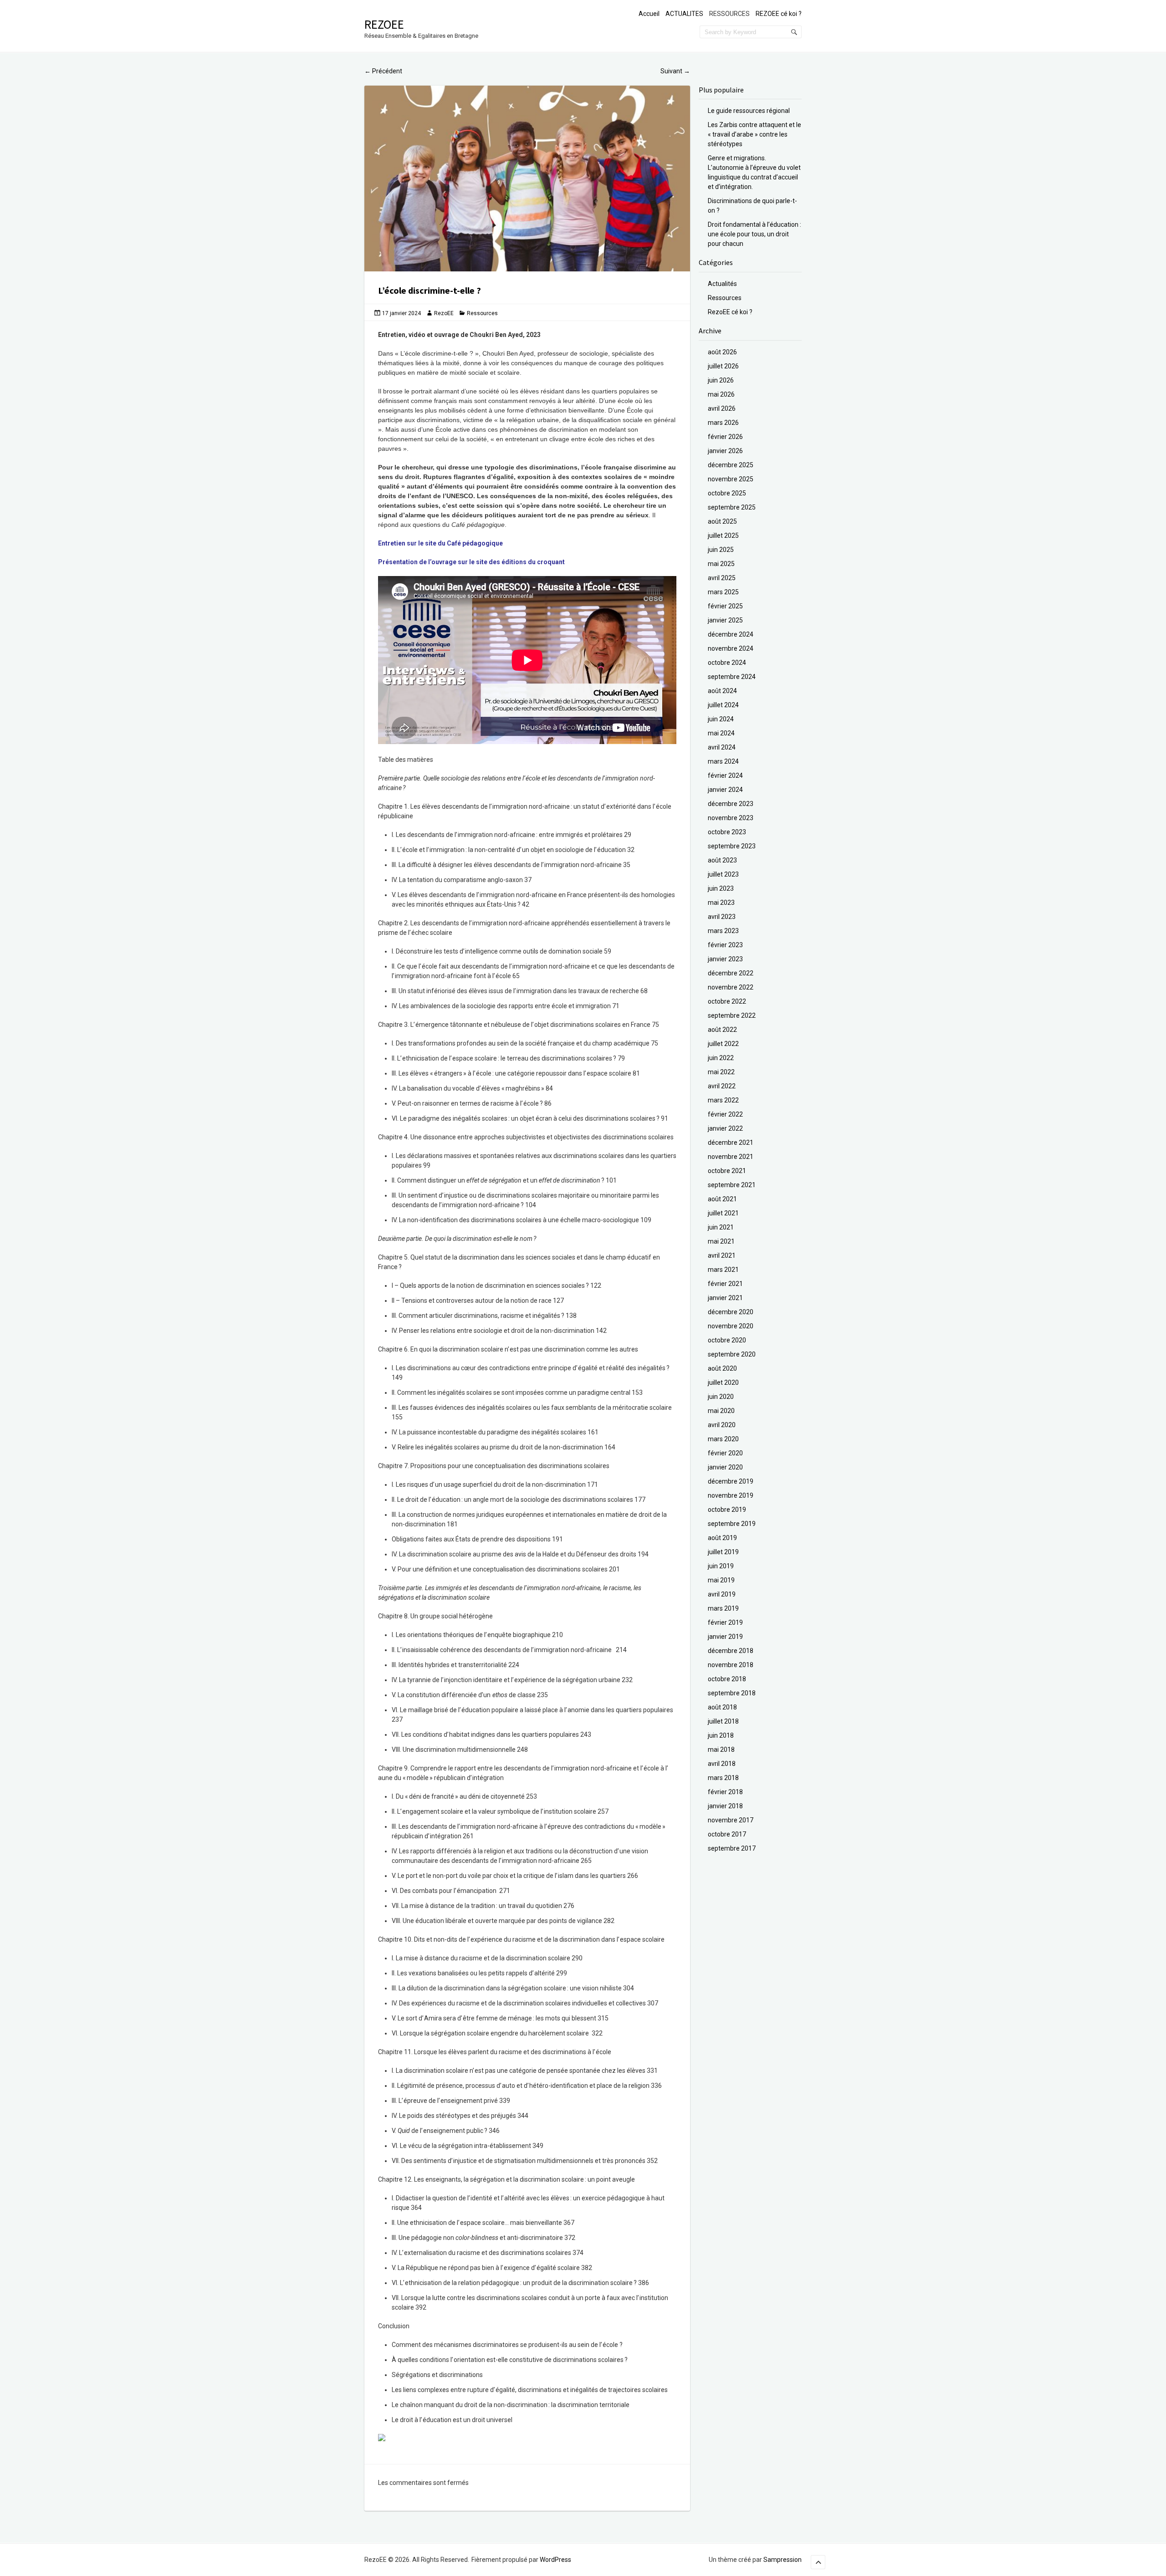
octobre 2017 (727, 1834)
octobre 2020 (727, 1340)
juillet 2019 (723, 1552)
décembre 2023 (731, 804)
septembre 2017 (732, 1848)
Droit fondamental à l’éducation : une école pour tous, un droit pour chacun (754, 234)
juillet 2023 (723, 874)
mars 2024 (723, 761)
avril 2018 (722, 1764)
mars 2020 (723, 1439)
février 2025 (725, 606)
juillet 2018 (723, 1721)
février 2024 (725, 775)
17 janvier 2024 (401, 313)
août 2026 (722, 352)
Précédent (383, 71)
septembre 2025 (732, 507)
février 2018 (725, 1792)
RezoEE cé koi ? (730, 312)
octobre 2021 (727, 1171)
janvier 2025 (725, 620)
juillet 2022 (723, 1044)
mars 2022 (723, 1100)
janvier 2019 (725, 1637)
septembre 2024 (732, 677)
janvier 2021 (725, 1298)
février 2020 (725, 1453)
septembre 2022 (732, 1015)
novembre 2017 (731, 1820)
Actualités (722, 284)
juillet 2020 (723, 1382)
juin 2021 (721, 1227)
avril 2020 (722, 1425)
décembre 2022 (731, 973)
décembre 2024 (731, 634)
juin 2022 (721, 1058)
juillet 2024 (723, 705)
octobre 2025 (727, 493)
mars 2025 (723, 592)
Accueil (649, 14)
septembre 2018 (732, 1693)
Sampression (782, 2560)
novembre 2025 (731, 479)
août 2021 (722, 1199)
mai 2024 (721, 733)
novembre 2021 (731, 1157)
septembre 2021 (732, 1185)
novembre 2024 (731, 648)
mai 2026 (721, 394)
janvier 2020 (725, 1467)
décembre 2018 (731, 1651)
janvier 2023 (725, 959)
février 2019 (725, 1622)
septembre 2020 (732, 1354)
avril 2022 (722, 1086)
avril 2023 (722, 917)
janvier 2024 (725, 790)
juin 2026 (721, 380)
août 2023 (722, 860)
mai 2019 (721, 1580)
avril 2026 (722, 408)
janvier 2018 (725, 1806)
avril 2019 (722, 1594)
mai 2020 (721, 1411)
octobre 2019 (727, 1510)
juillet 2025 (723, 536)
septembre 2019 (732, 1524)
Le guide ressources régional (749, 111)
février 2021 (725, 1284)
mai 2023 (721, 903)
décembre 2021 (731, 1143)
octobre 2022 (727, 1001)
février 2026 (725, 437)
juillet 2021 (723, 1213)
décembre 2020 (731, 1312)
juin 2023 (721, 888)
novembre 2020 (731, 1326)
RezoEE (384, 24)
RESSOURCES (729, 14)
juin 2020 (721, 1397)
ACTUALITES (684, 14)
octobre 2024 (727, 663)
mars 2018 (723, 1778)
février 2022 (725, 1114)
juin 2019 (721, 1566)
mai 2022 (721, 1072)
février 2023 (725, 945)
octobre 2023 (727, 832)
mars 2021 (723, 1270)
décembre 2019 (731, 1481)
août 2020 (722, 1368)
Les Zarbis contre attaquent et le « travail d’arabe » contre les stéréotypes (754, 134)
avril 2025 (722, 578)
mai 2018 (721, 1750)
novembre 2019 (731, 1495)
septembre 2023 (732, 846)
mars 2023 (723, 931)
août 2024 (722, 691)
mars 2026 (723, 423)
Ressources (482, 313)
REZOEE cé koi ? (779, 14)
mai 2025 (721, 564)
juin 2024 (721, 719)
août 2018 (722, 1707)
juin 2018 (721, 1735)
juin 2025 (721, 550)
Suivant (675, 71)
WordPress (555, 2560)
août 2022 (722, 1030)
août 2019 (722, 1538)
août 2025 (722, 521)
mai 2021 (721, 1241)
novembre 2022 (731, 987)
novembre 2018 (731, 1665)
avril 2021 (722, 1255)
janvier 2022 (725, 1128)
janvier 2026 (725, 451)
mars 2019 (723, 1608)
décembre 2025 (731, 465)
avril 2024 (722, 747)
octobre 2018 (727, 1679)
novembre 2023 (731, 818)
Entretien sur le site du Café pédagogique (440, 543)
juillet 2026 (723, 366)
